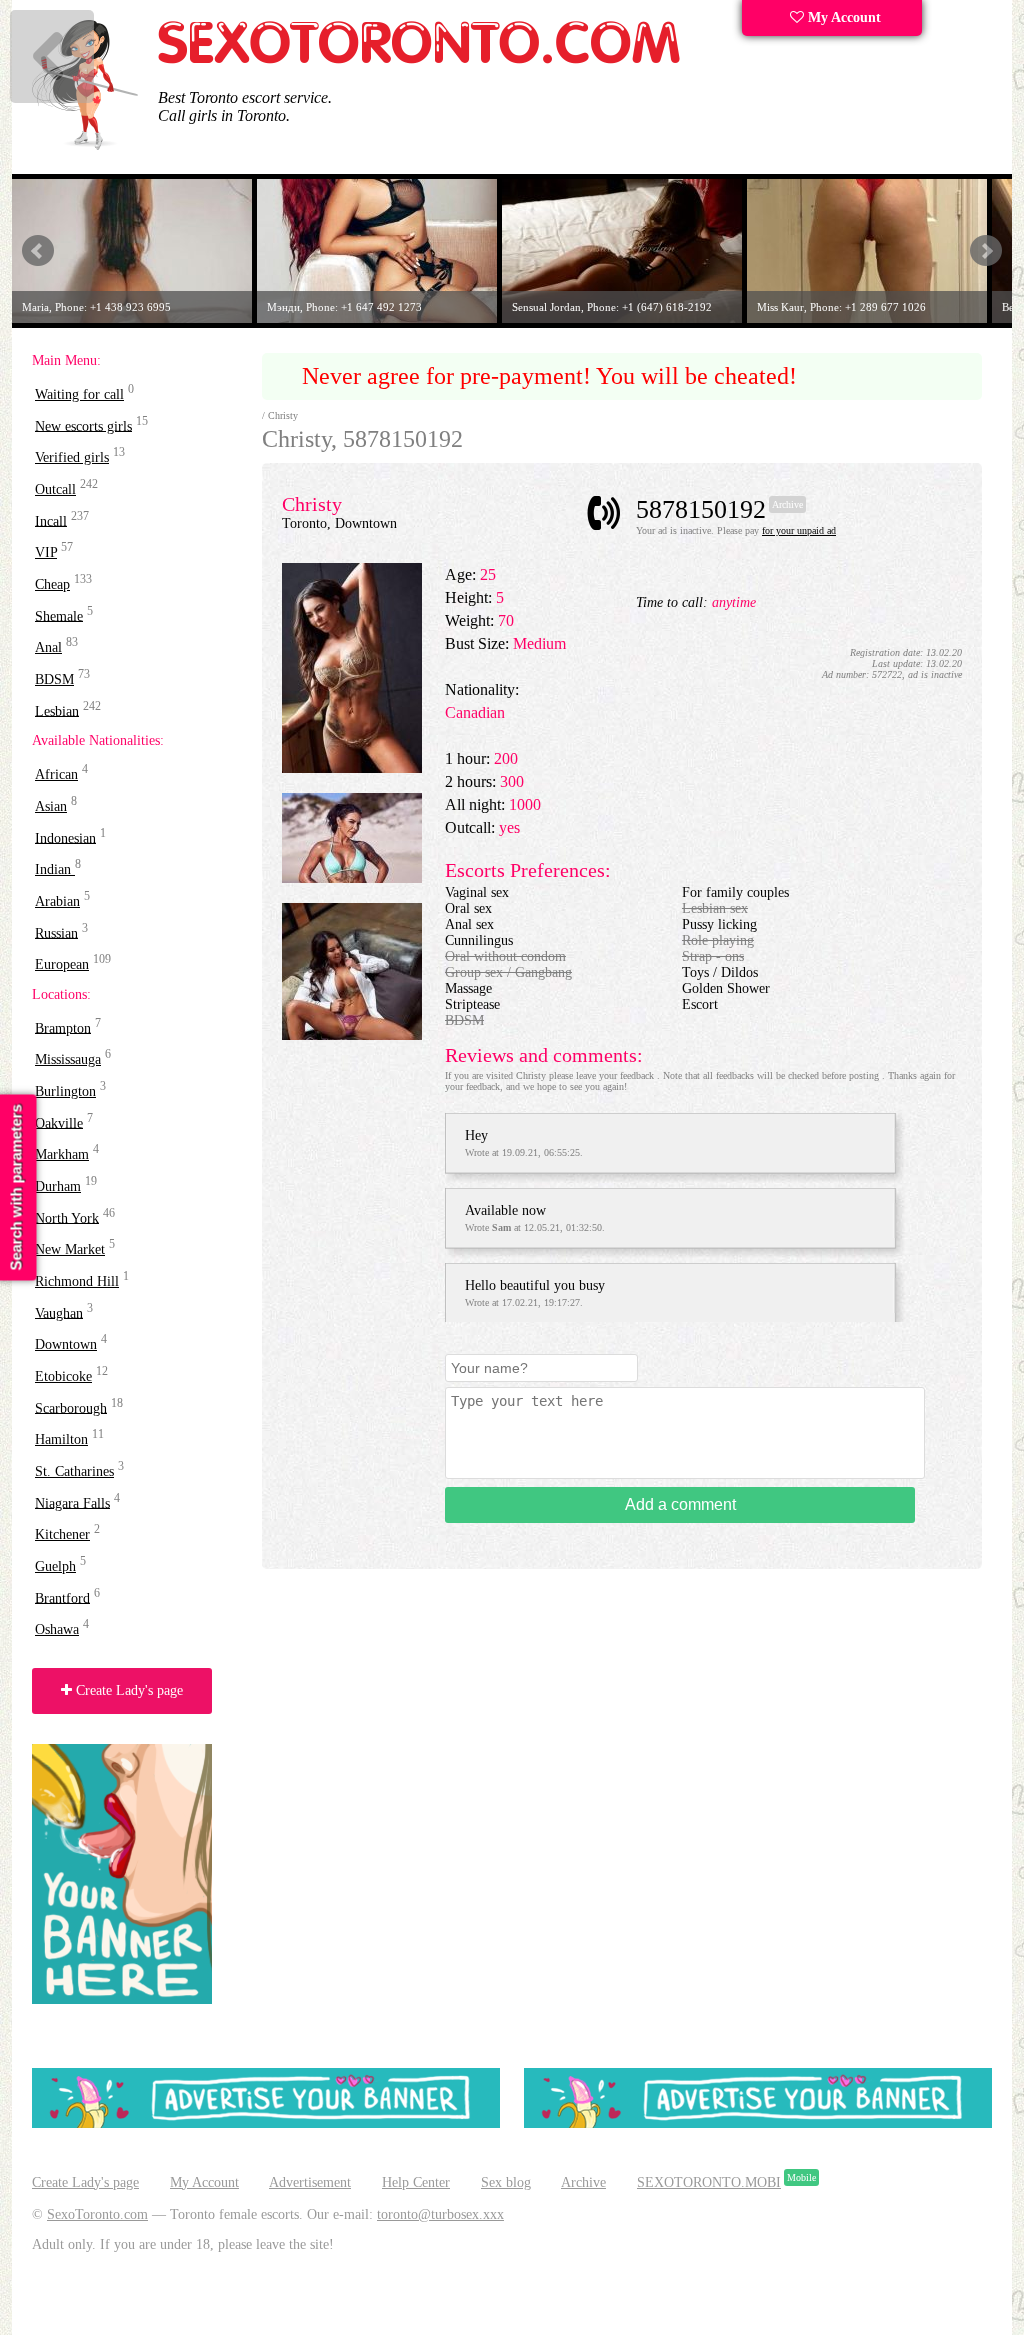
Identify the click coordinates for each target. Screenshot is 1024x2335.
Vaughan (59, 1312)
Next (986, 251)
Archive (583, 2182)
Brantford (62, 1597)
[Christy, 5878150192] (352, 768)
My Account (842, 17)
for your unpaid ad (799, 530)
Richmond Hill (77, 1281)
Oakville (59, 1122)
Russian (56, 932)
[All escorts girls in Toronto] (419, 60)
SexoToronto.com (97, 2214)
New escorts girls (83, 425)
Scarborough (71, 1407)
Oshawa (57, 1629)
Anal (48, 647)
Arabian (57, 901)
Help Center (416, 2182)
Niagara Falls (72, 1502)
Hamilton (61, 1439)
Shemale (59, 615)
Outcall (55, 489)
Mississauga (68, 1059)
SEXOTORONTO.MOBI (709, 2182)
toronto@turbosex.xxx (440, 2214)
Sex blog (506, 2182)
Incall (51, 520)
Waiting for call (79, 394)
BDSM (54, 679)
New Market (70, 1249)
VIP (46, 552)
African (56, 774)
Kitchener (62, 1534)
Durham (58, 1186)
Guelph (55, 1566)
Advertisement (310, 2182)
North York (67, 1217)
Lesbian (57, 710)
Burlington (65, 1091)
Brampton (63, 1027)
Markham (62, 1154)
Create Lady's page (127, 1690)
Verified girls (72, 457)
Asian (51, 806)
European (62, 964)
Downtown (66, 1344)
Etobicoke (63, 1376)
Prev (38, 251)
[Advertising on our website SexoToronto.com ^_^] (266, 2123)
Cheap (52, 584)
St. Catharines (74, 1471)
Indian (55, 869)
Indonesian (65, 837)
